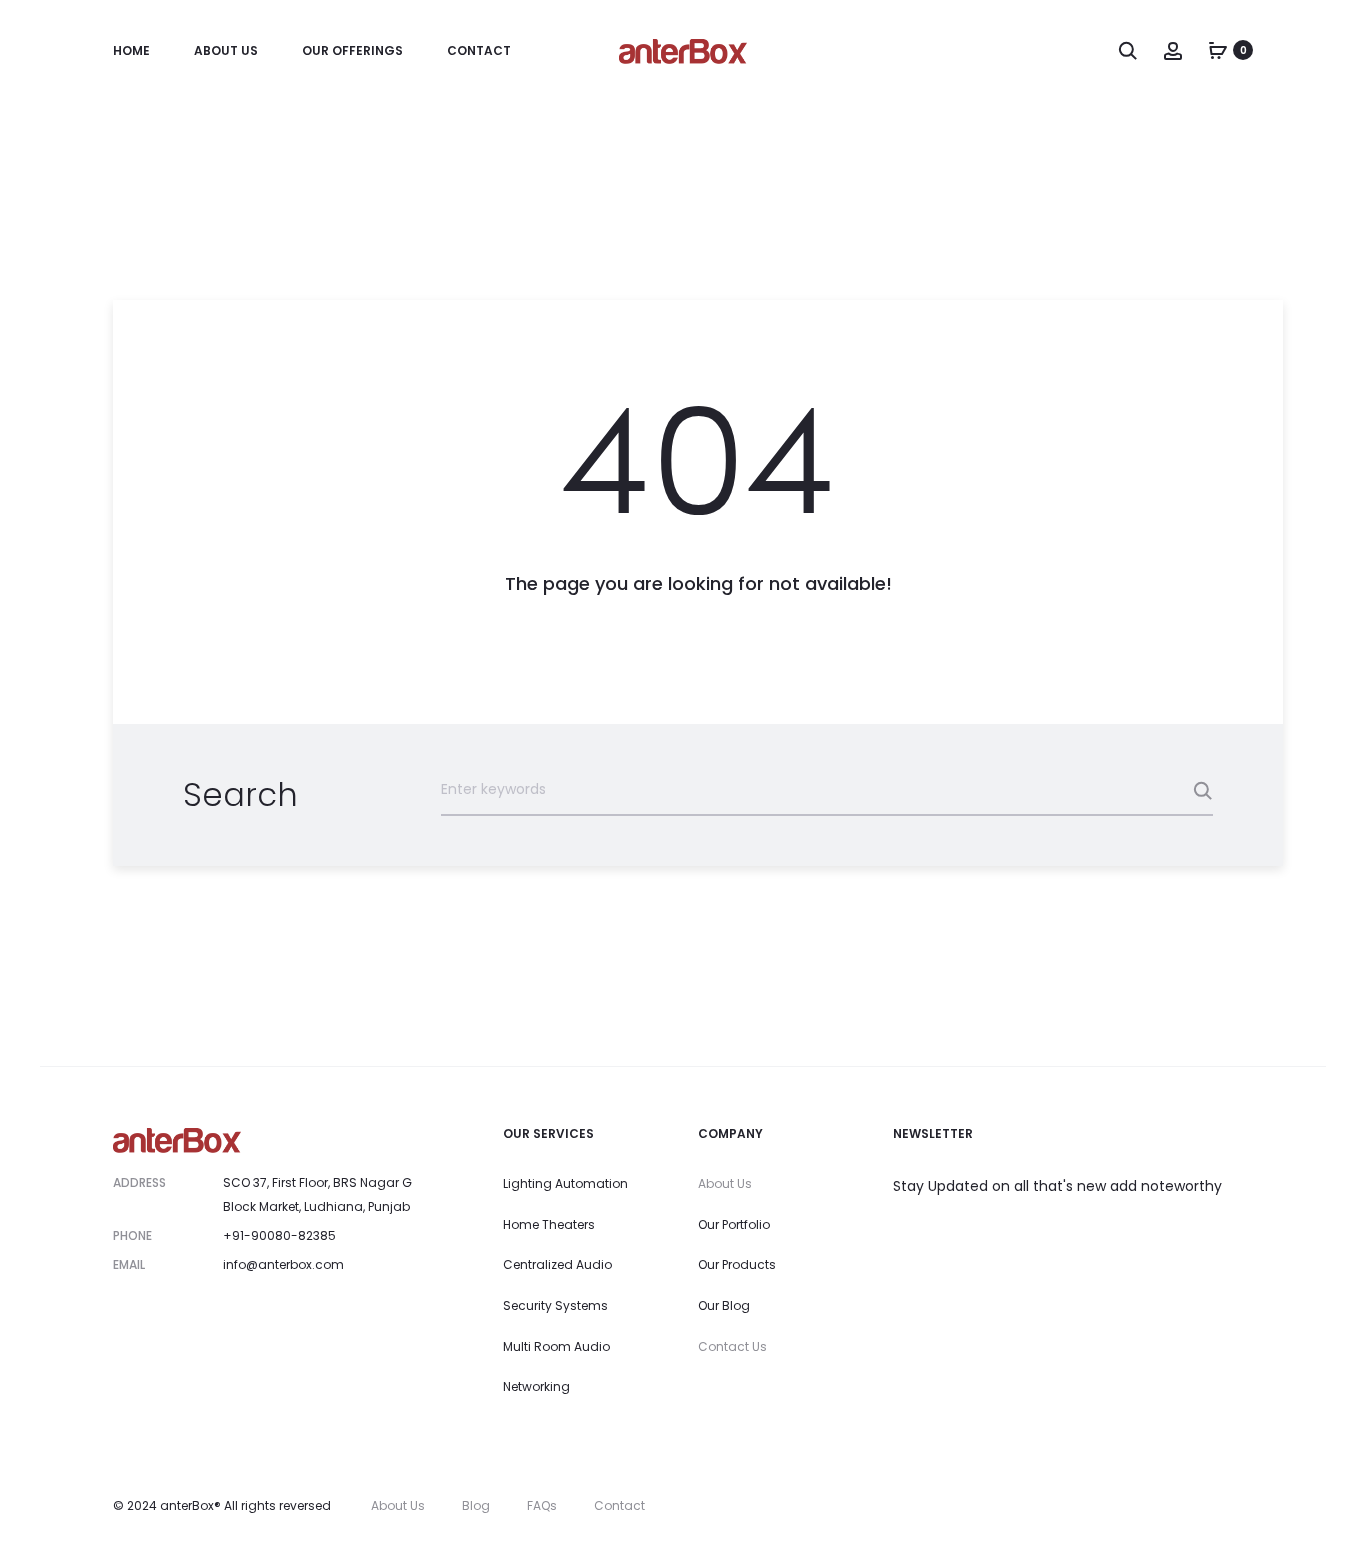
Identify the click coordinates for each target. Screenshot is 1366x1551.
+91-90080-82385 (279, 1235)
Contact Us (732, 1346)
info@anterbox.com (283, 1264)
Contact (479, 50)
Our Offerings (352, 50)
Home (131, 50)
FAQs (542, 1505)
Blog (476, 1505)
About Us (226, 50)
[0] (1218, 50)
